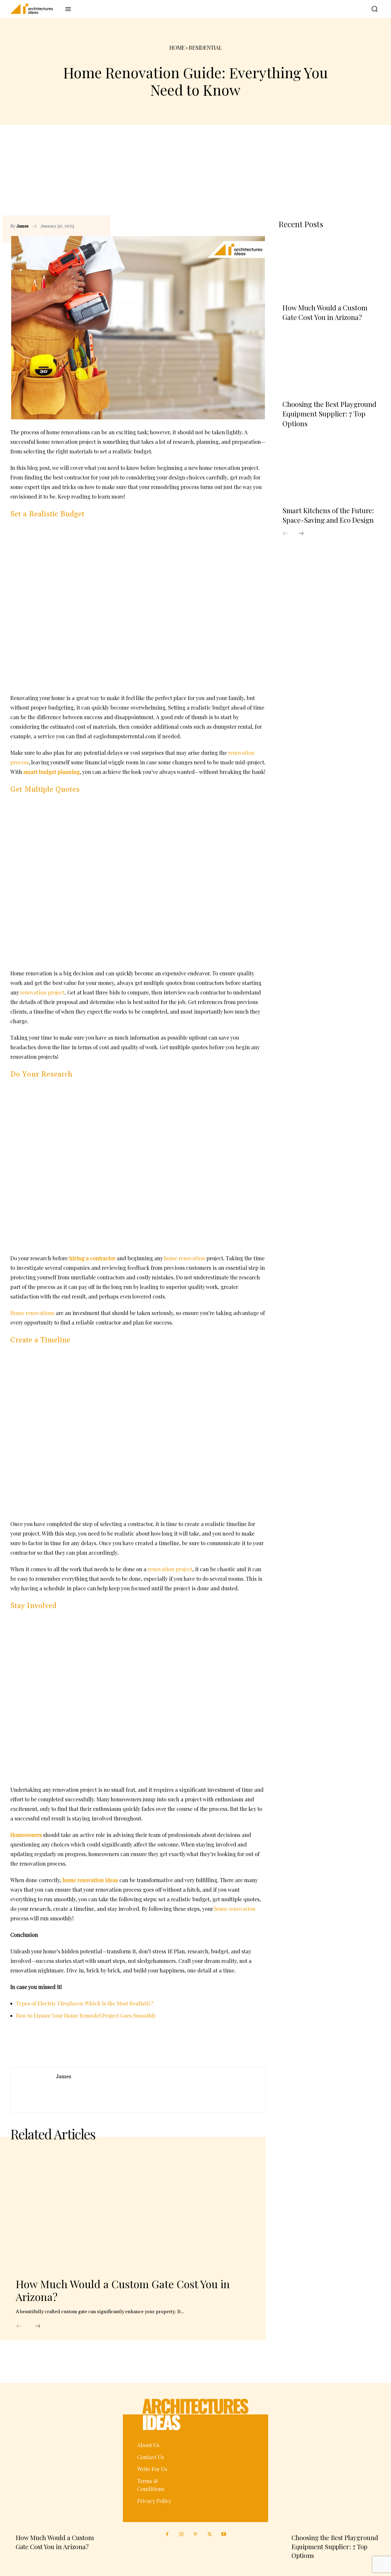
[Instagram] (181, 2534)
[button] (371, 9)
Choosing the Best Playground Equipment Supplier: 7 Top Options (329, 414)
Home (177, 47)
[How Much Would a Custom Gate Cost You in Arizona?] (130, 2210)
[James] (33, 2090)
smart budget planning (52, 772)
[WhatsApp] (260, 226)
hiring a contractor (92, 1258)
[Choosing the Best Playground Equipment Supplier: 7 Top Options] (330, 364)
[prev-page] (19, 2326)
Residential (205, 47)
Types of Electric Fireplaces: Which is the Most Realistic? (85, 2003)
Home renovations (32, 1313)
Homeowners (26, 1835)
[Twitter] (210, 2534)
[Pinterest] (248, 226)
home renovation (184, 1258)
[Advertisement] (195, 175)
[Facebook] (236, 226)
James (22, 226)
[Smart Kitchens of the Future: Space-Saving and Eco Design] (330, 470)
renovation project (42, 992)
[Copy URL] (224, 226)
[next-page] (38, 2326)
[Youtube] (224, 2534)
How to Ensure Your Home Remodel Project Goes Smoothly (86, 2015)
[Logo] (35, 9)
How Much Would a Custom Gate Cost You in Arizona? (123, 2290)
